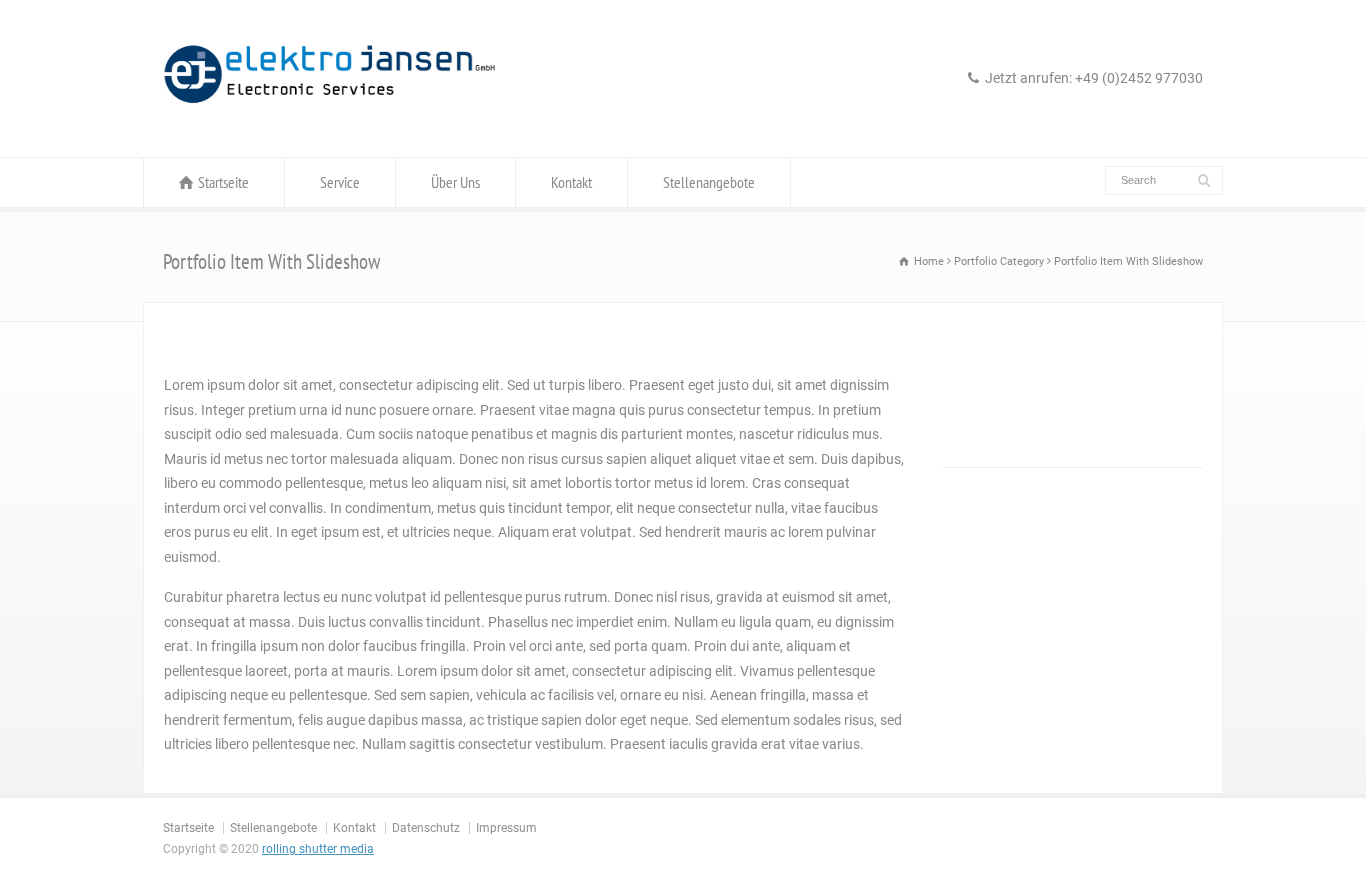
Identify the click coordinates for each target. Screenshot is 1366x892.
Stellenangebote (709, 182)
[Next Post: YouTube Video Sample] (1140, 507)
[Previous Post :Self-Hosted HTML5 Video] (1005, 507)
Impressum (506, 828)
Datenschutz (426, 828)
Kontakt (571, 182)
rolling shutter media (318, 849)
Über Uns (455, 182)
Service (340, 182)
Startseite (223, 182)
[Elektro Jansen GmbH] (329, 119)
